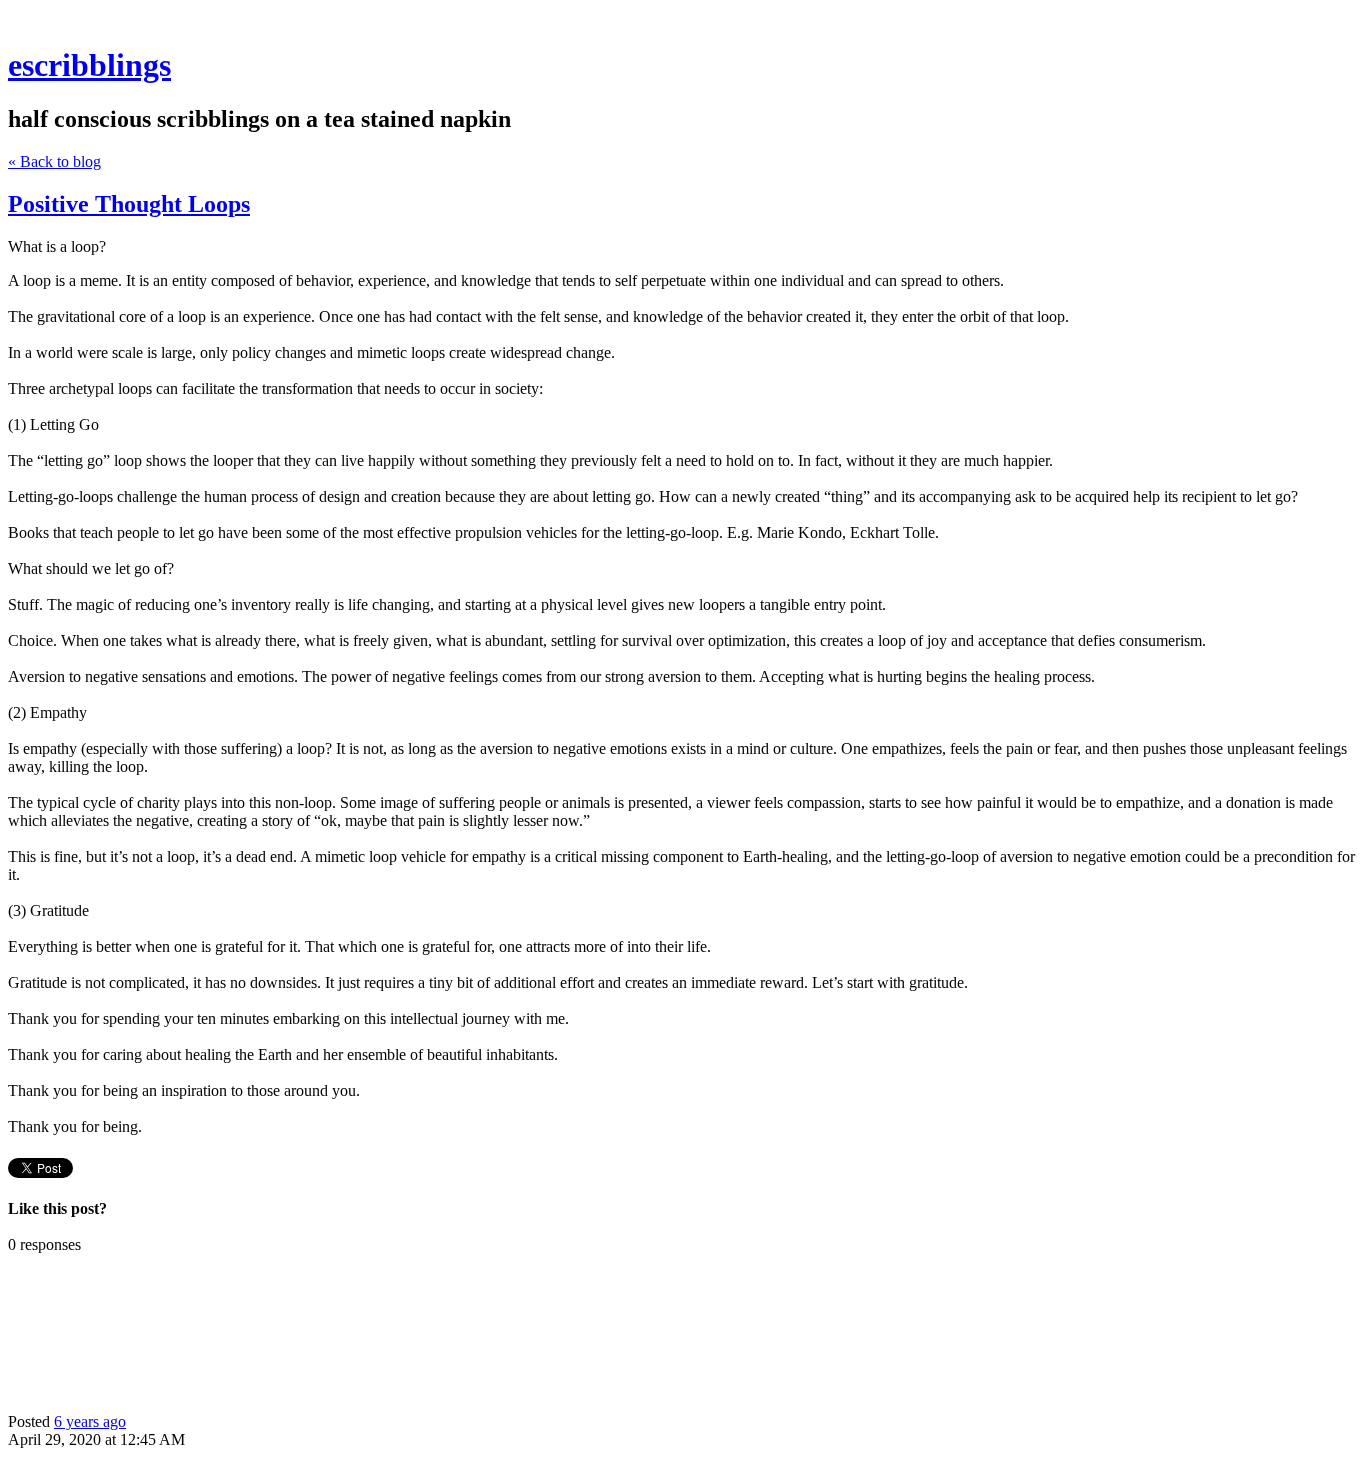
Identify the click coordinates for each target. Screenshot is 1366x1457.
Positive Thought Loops (129, 204)
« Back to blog (54, 161)
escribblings (89, 65)
